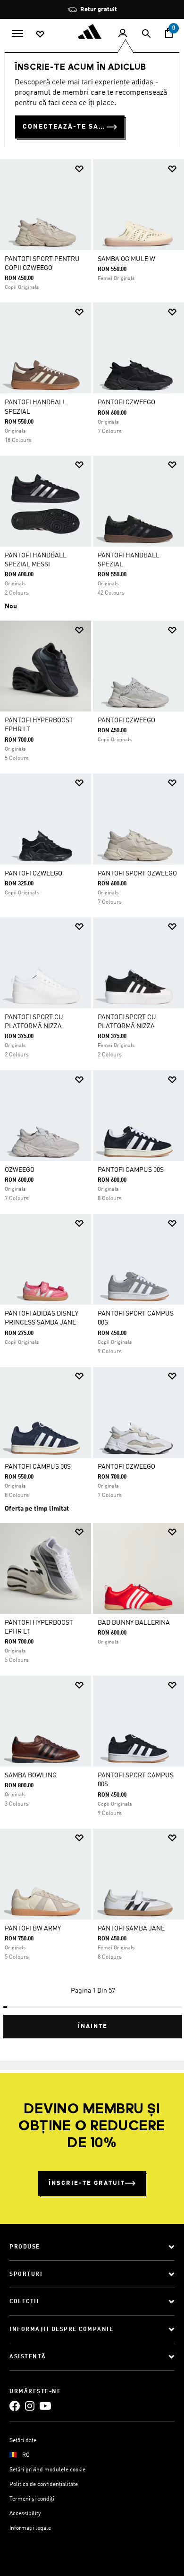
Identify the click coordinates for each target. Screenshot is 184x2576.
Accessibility (25, 2514)
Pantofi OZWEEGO (126, 402)
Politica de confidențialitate (44, 2485)
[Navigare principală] (17, 33)
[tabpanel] (92, 1095)
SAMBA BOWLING (31, 1775)
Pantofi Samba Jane (131, 1929)
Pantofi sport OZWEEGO (137, 874)
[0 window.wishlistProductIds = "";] (40, 33)
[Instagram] (30, 2406)
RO (26, 2455)
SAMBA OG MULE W (126, 259)
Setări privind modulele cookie (47, 2470)
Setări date (23, 2441)
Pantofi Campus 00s (131, 1170)
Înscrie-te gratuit (87, 2183)
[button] (79, 169)
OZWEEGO (20, 1170)
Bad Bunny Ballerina (134, 1623)
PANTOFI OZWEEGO (126, 720)
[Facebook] (15, 2406)
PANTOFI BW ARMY (33, 1929)
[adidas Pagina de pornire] (92, 32)
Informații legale (30, 2528)
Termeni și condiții (33, 2499)
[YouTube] (45, 2406)
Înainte (93, 2026)
